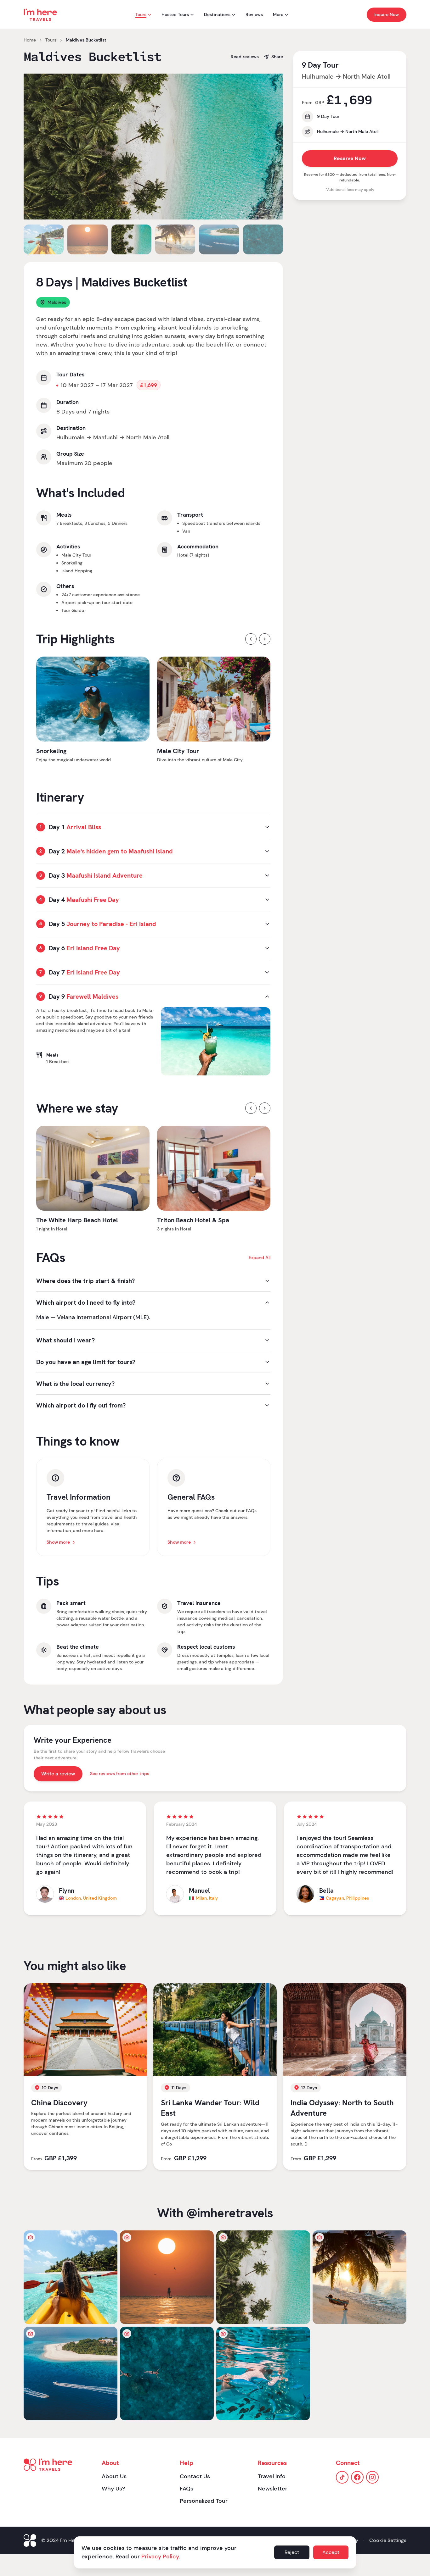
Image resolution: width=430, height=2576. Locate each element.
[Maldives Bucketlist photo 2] (167, 2277)
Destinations (217, 14)
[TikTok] (342, 2477)
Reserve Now (350, 158)
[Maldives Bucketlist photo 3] (263, 2277)
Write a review (58, 1774)
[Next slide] (273, 147)
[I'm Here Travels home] (40, 15)
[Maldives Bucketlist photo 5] (71, 2373)
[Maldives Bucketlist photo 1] (71, 2277)
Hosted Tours (175, 14)
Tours (141, 14)
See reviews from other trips (120, 1774)
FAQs (187, 2489)
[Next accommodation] (265, 1108)
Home (30, 40)
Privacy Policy (160, 2557)
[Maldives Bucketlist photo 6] (167, 2373)
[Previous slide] (34, 147)
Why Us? (113, 2489)
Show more (58, 1542)
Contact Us (195, 2476)
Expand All (260, 1257)
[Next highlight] (265, 639)
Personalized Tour (204, 2501)
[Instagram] (372, 2477)
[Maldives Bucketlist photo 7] (263, 2373)
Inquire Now (387, 14)
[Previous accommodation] (251, 1108)
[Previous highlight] (251, 639)
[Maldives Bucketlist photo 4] (359, 2277)
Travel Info (272, 2476)
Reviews (254, 14)
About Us (114, 2476)
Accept (331, 2552)
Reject (292, 2552)
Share (277, 57)
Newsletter (273, 2489)
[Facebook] (357, 2477)
